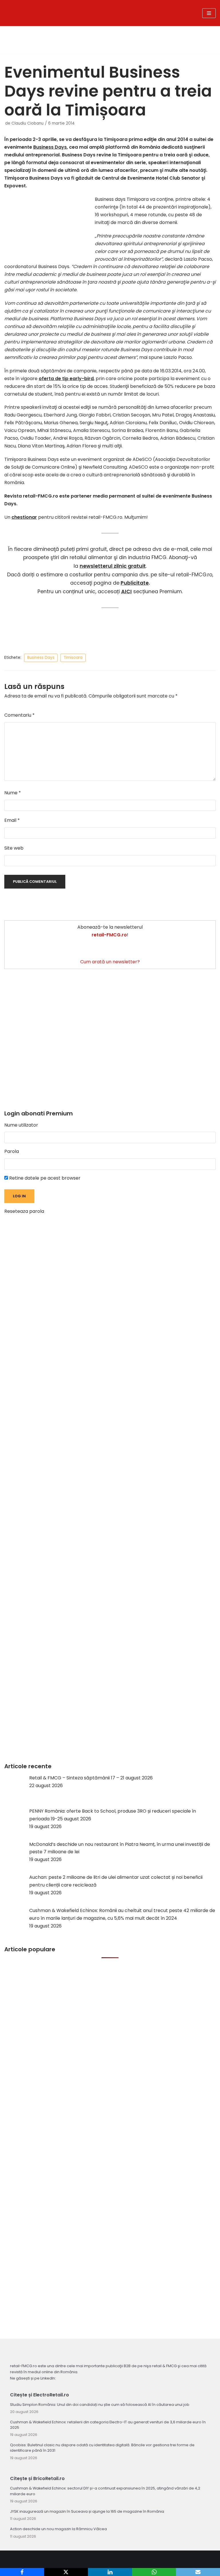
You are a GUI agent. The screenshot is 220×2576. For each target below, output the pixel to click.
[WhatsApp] (154, 2572)
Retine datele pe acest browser (44, 1178)
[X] (66, 2572)
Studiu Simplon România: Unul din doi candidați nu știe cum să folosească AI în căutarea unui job (100, 2405)
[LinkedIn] (110, 2572)
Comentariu (19, 715)
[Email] (198, 2572)
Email (12, 820)
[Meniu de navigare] (209, 13)
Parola (12, 1151)
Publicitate (135, 583)
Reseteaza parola (24, 1211)
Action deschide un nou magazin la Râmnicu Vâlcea (58, 2529)
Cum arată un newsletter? (110, 962)
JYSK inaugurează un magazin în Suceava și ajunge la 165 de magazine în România (87, 2511)
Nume (13, 793)
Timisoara (73, 658)
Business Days (50, 147)
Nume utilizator (21, 1125)
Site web (14, 848)
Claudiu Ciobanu (27, 123)
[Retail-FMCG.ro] (73, 13)
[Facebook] (22, 2572)
